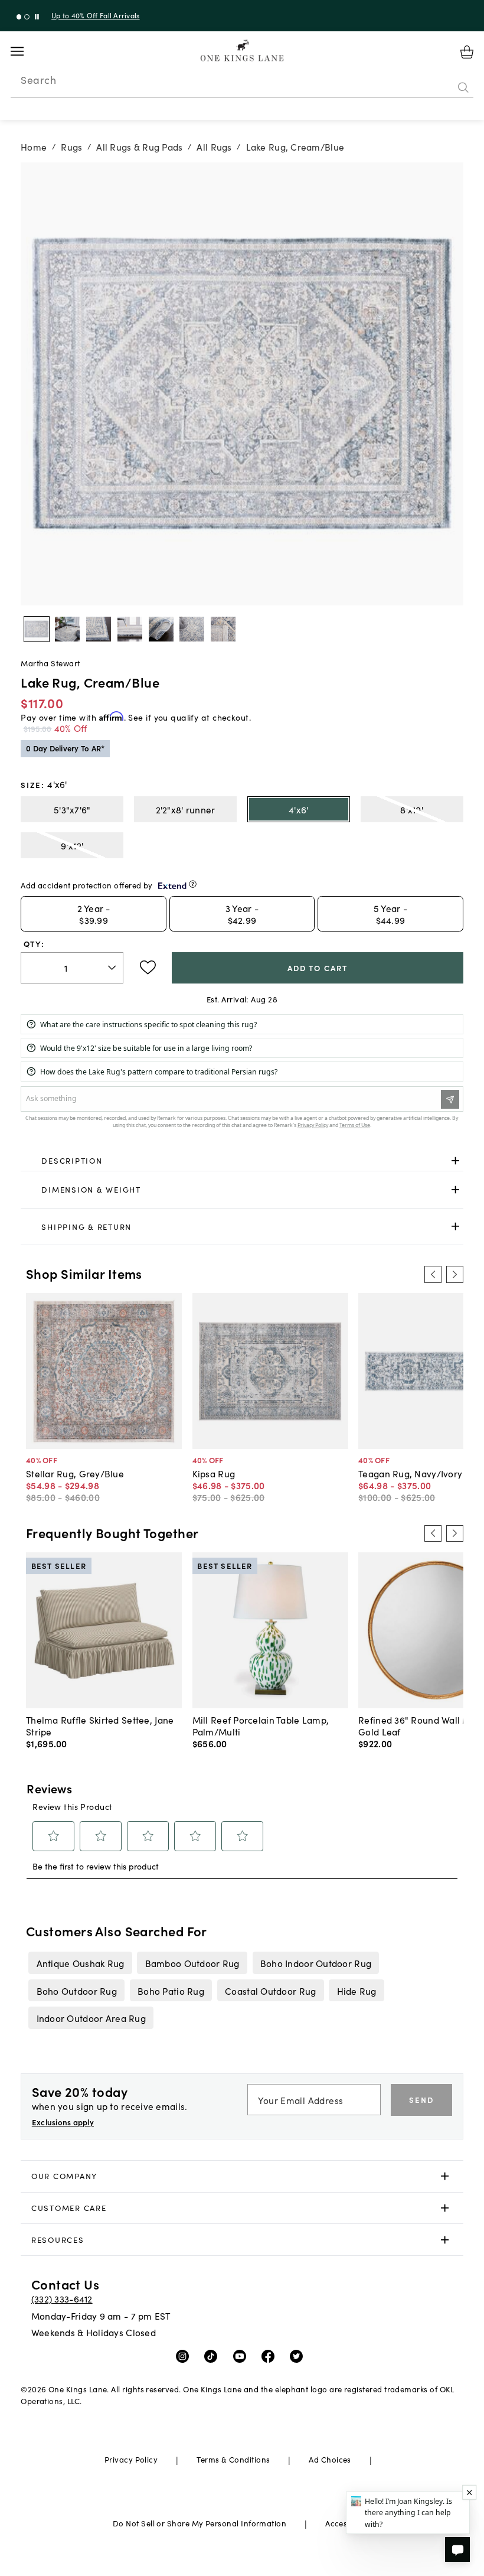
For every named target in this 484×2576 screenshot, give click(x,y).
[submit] (463, 88)
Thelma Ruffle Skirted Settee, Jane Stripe (100, 1725)
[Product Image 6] (223, 629)
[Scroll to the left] (433, 1274)
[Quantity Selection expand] (113, 968)
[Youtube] (242, 2356)
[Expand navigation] (26, 51)
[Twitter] (299, 2356)
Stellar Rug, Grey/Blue (75, 1473)
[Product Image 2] (99, 629)
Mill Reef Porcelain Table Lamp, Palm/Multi (261, 1725)
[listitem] (80, 1963)
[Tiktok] (213, 2356)
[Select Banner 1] (27, 17)
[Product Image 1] (67, 629)
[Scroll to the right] (454, 1274)
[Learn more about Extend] (193, 884)
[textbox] (72, 968)
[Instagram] (185, 2356)
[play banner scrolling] (37, 17)
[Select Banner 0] (19, 17)
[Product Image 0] (37, 629)
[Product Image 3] (130, 629)
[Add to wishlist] (148, 968)
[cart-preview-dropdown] (467, 52)
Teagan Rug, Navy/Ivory (410, 1473)
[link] (242, 1161)
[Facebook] (271, 2356)
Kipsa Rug (214, 1473)
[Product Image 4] (161, 629)
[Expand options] (455, 1160)
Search (38, 80)
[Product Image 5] (192, 629)
